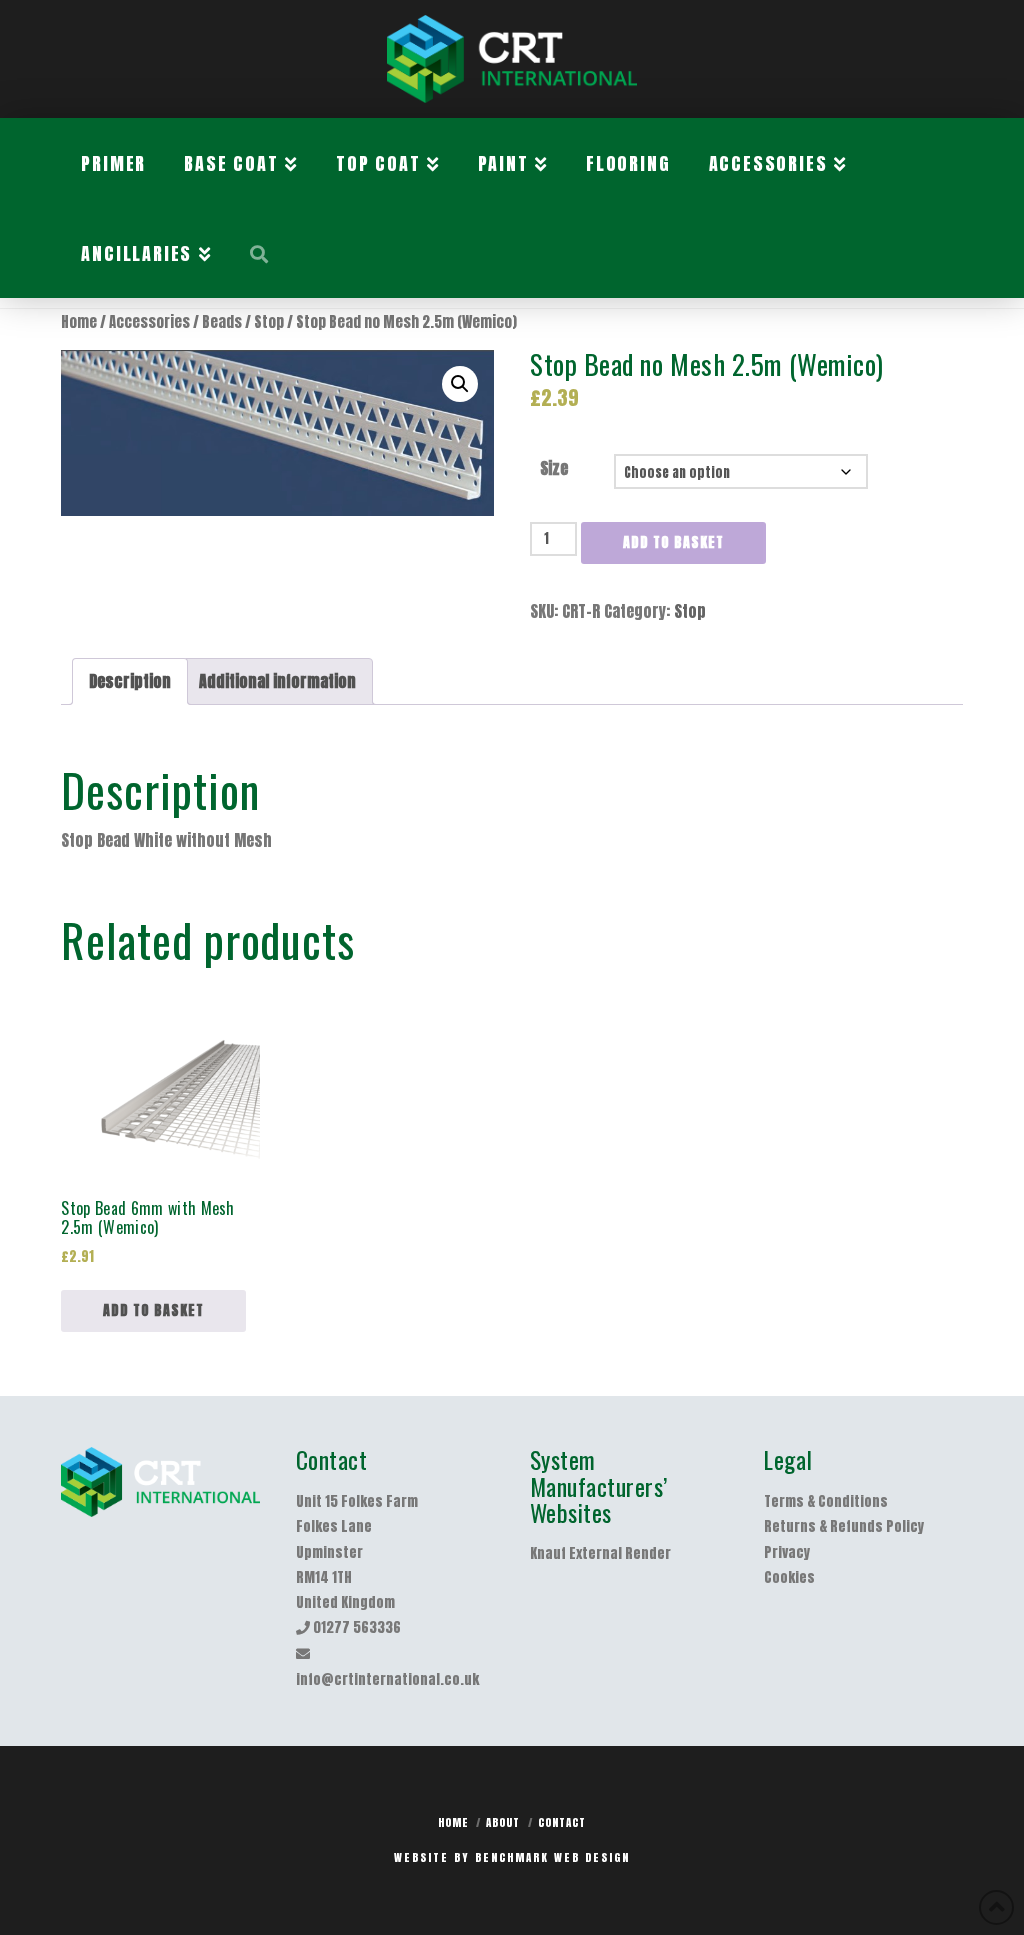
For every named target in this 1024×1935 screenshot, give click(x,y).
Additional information (277, 681)
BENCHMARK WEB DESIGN (552, 1857)
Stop (269, 322)
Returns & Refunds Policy (844, 1526)
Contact (562, 1822)
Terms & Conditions (826, 1501)
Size (554, 468)
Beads (222, 322)
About (503, 1822)
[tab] (130, 681)
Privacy (787, 1552)
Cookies (789, 1577)
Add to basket (673, 542)
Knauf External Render (600, 1553)
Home (79, 322)
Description (130, 681)
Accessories (149, 322)
